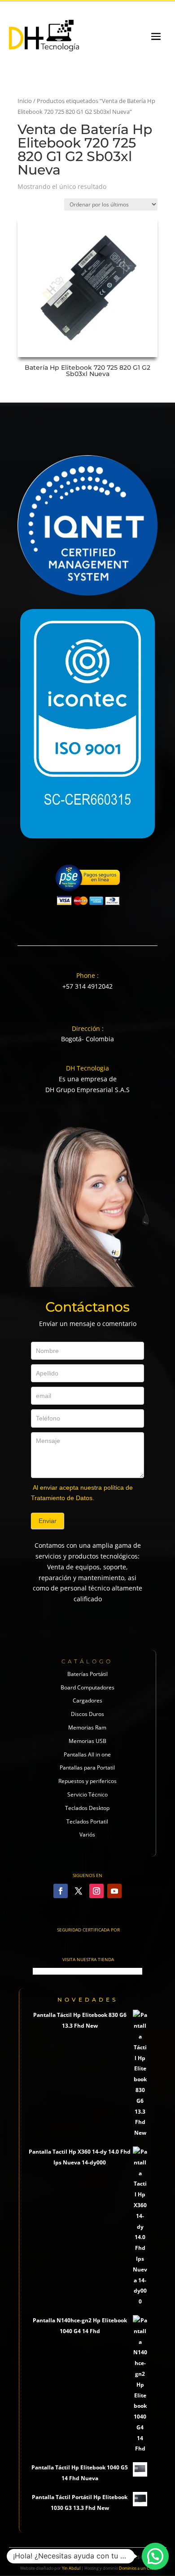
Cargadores (87, 1700)
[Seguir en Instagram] (96, 1891)
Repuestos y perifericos (87, 1781)
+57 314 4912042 (87, 986)
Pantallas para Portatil (87, 1767)
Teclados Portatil (87, 1821)
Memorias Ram (87, 1727)
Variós (87, 1835)
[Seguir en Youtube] (114, 1891)
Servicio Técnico (87, 1794)
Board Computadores (87, 1687)
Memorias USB (87, 1741)
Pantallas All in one (87, 1754)
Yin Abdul (71, 2568)
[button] (155, 2556)
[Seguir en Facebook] (61, 1891)
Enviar (48, 1521)
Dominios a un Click (137, 2568)
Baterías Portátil (87, 1674)
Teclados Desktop (87, 1808)
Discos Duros (87, 1714)
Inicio (25, 101)
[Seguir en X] (79, 1891)
